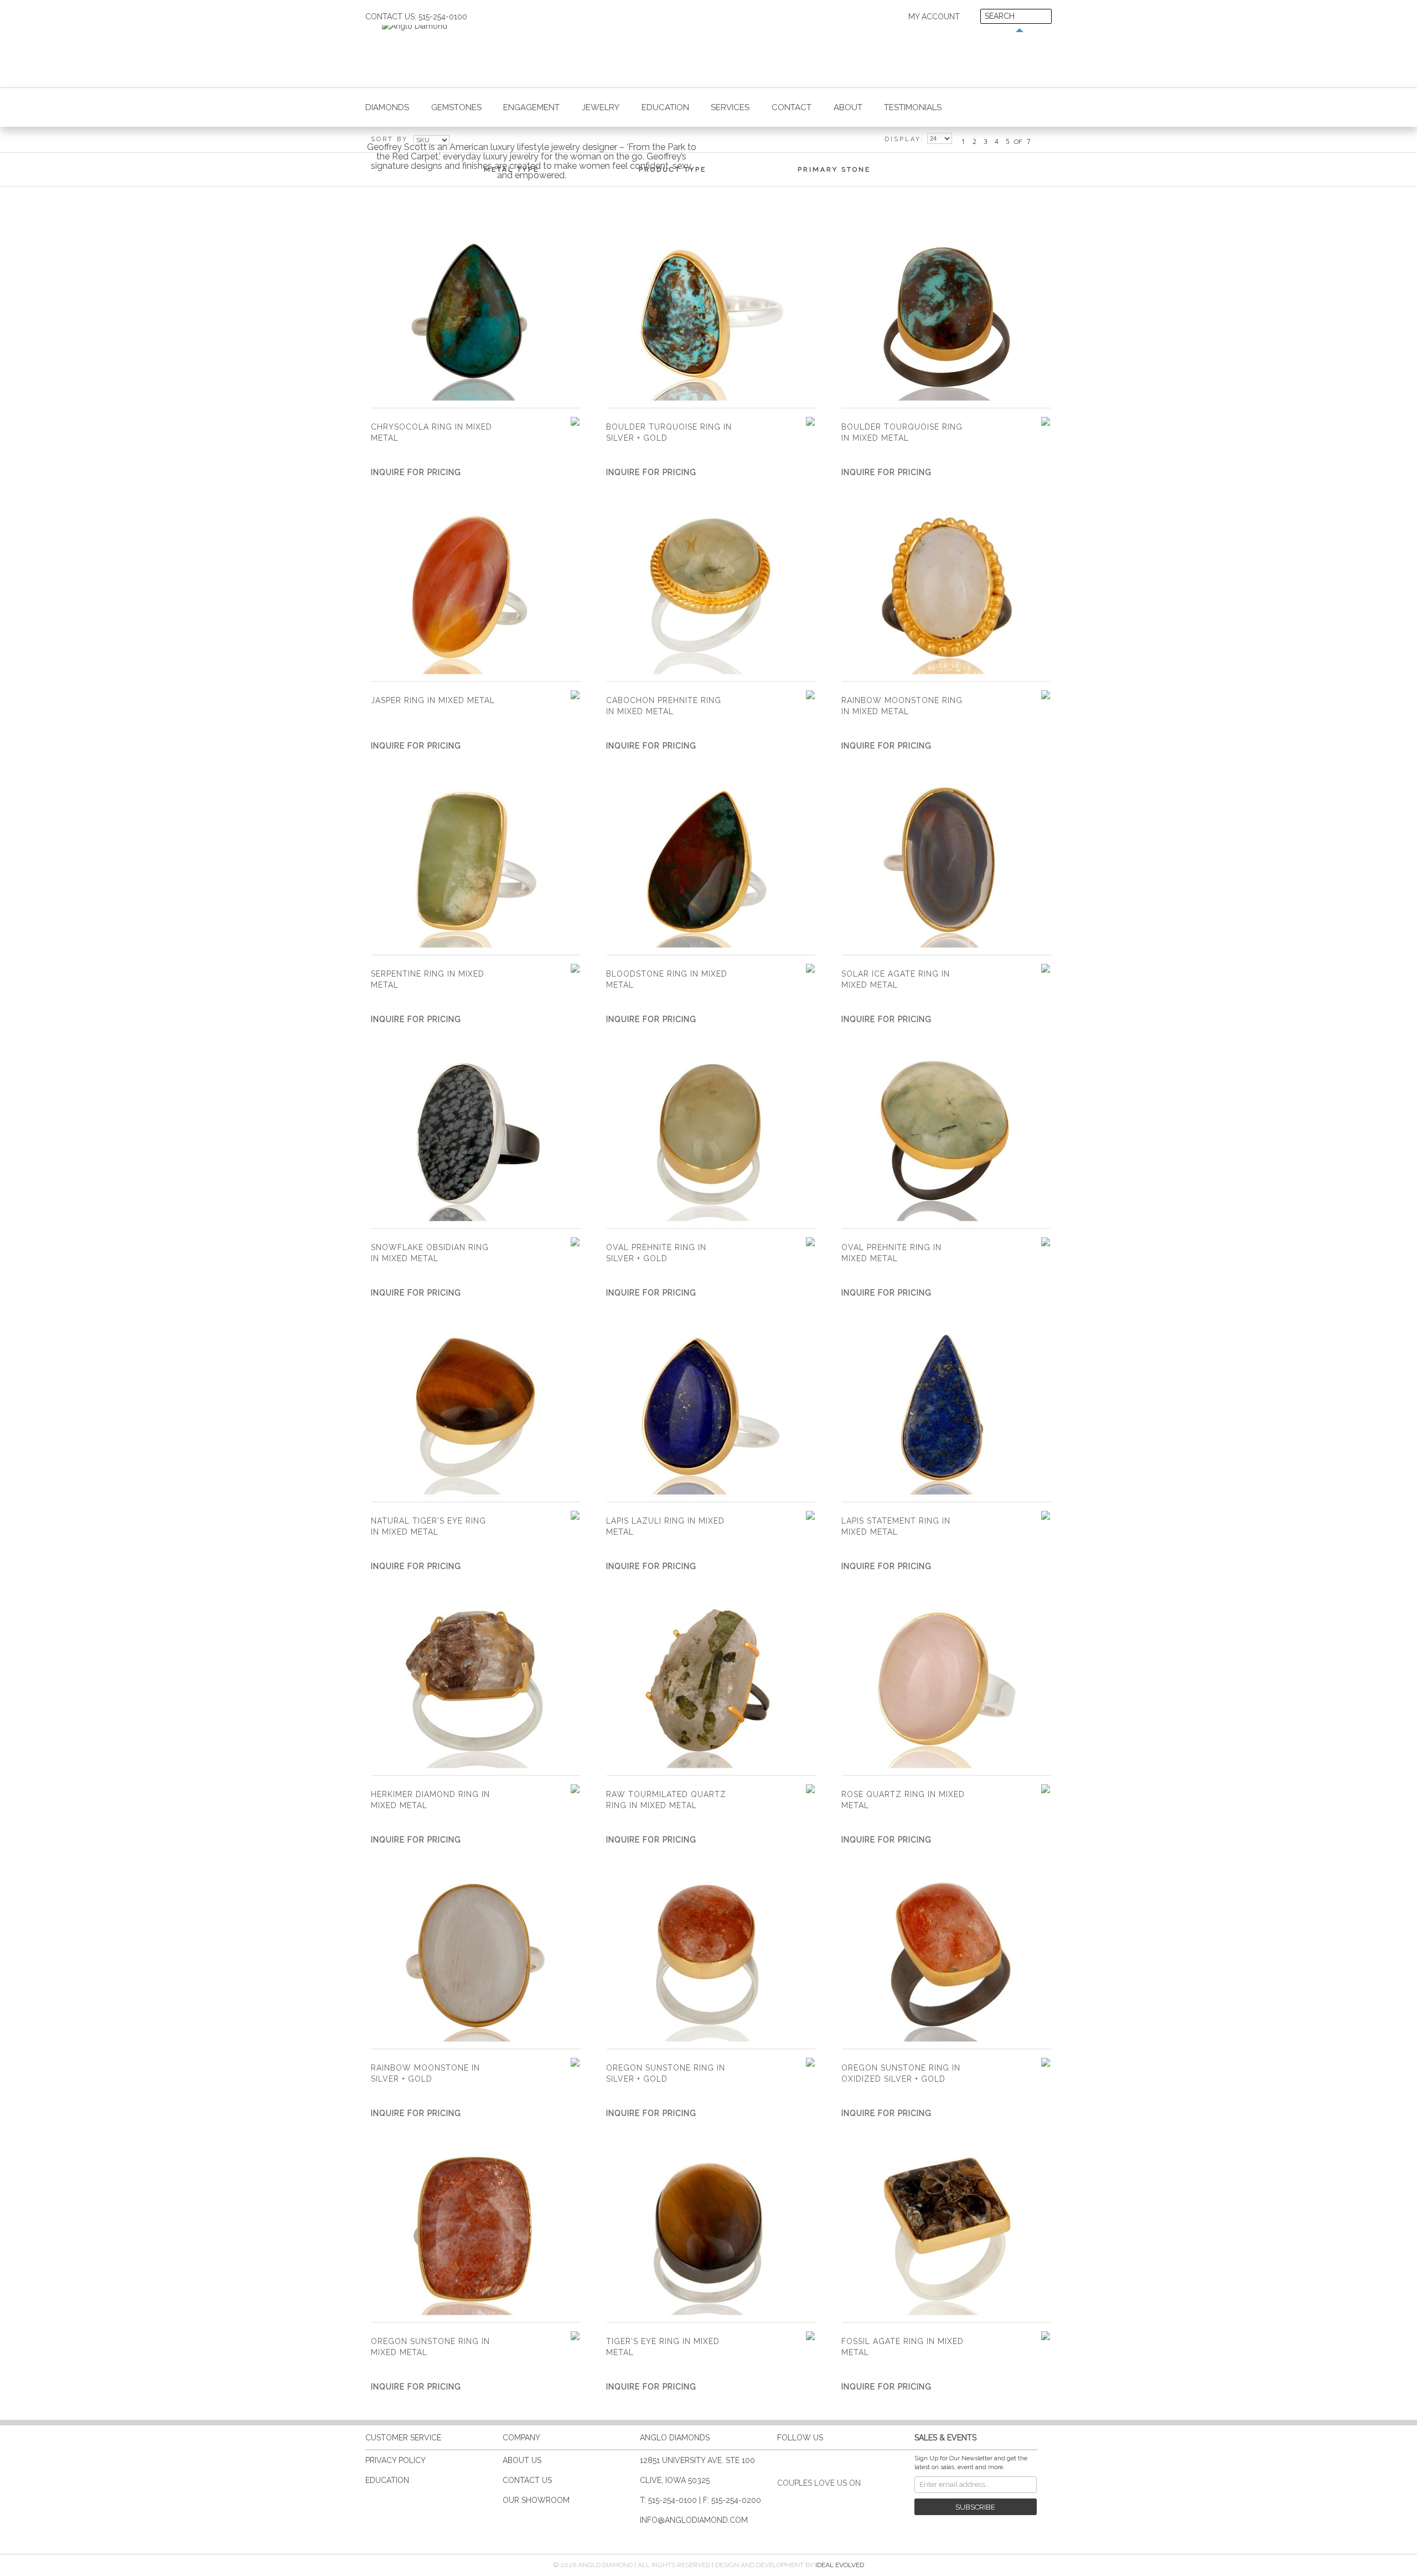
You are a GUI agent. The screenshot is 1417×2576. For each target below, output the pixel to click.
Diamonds (387, 107)
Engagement (531, 107)
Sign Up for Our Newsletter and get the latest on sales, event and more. (971, 2463)
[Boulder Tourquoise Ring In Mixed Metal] (947, 318)
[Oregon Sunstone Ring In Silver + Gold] (711, 1958)
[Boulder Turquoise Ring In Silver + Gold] (711, 318)
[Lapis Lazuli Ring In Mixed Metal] (711, 1411)
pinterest (846, 2461)
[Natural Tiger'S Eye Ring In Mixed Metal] (476, 1411)
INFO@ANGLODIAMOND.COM (694, 2520)
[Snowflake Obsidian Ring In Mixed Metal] (476, 1138)
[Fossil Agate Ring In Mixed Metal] (947, 2232)
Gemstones (456, 107)
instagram (867, 2461)
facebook (803, 2461)
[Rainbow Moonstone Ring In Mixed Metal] (947, 591)
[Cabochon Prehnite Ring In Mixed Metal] (711, 591)
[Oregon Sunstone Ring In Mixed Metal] (476, 2232)
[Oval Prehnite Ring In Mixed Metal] (947, 1138)
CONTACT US (527, 2480)
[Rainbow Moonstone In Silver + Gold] (476, 1958)
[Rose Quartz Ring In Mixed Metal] (947, 1685)
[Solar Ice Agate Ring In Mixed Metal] (947, 864)
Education (665, 107)
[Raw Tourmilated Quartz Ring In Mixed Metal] (711, 1685)
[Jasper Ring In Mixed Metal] (476, 591)
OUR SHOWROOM (536, 2500)
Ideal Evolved (840, 2565)
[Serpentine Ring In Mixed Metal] (476, 864)
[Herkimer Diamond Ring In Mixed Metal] (476, 1685)
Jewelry (601, 107)
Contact (792, 107)
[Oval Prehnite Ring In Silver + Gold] (711, 1138)
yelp (889, 2461)
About (848, 107)
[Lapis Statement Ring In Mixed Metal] (947, 1411)
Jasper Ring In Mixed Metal (433, 700)
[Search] (1043, 17)
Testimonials (913, 107)
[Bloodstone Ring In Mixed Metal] (711, 864)
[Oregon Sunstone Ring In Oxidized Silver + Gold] (947, 1958)
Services (730, 107)
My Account (934, 17)
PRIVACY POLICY (395, 2460)
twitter (824, 2461)
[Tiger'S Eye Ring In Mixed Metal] (711, 2232)
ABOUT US (522, 2460)
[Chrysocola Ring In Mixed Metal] (476, 318)
